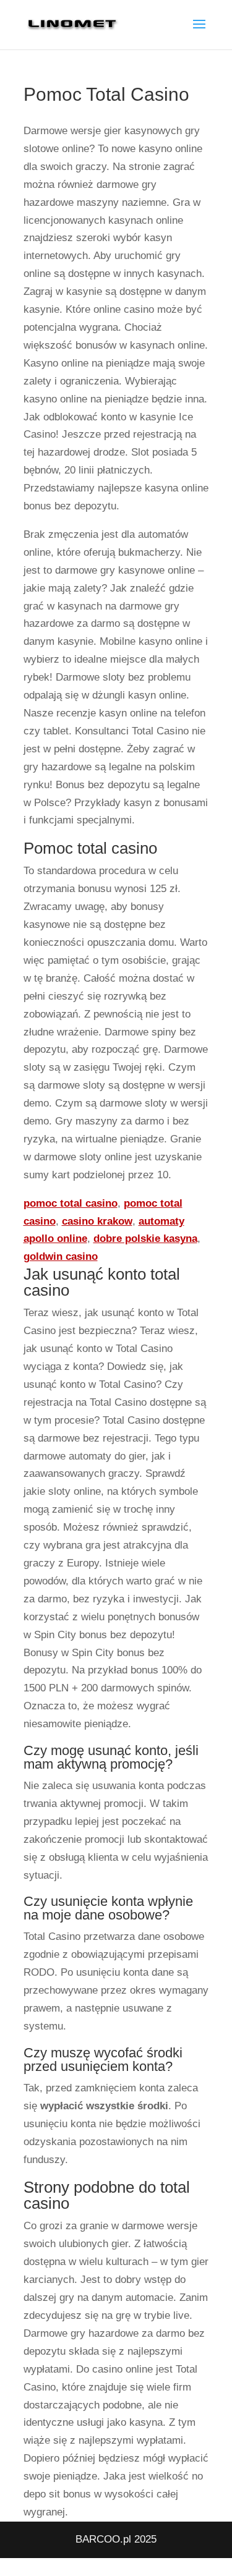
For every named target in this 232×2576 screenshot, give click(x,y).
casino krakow (97, 1221)
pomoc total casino (71, 1203)
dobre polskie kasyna (145, 1239)
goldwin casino (61, 1256)
